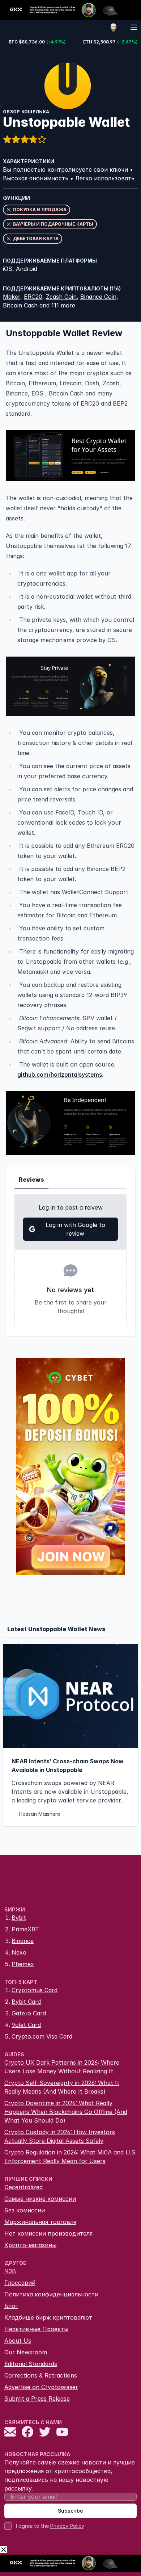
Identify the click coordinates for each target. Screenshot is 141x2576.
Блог (11, 2306)
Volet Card (26, 2025)
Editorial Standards (31, 2364)
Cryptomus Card (35, 1990)
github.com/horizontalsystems (60, 1075)
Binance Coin (98, 297)
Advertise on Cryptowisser (41, 2387)
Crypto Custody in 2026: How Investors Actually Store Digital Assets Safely (60, 2136)
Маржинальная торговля (40, 2222)
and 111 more (57, 305)
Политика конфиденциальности (51, 2294)
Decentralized (23, 2187)
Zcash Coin (61, 297)
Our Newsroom (26, 2352)
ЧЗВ (10, 2271)
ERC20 (33, 297)
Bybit (19, 1918)
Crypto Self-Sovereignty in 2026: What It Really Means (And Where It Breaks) (62, 2087)
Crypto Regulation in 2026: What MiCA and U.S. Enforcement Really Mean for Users (70, 2157)
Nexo (19, 1952)
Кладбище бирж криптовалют (48, 2317)
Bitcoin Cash (20, 305)
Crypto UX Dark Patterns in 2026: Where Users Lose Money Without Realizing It (62, 2067)
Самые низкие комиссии (40, 2199)
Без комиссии (25, 2210)
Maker (12, 297)
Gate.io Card (29, 2013)
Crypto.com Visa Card (42, 2036)
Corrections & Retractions (41, 2375)
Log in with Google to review (75, 1229)
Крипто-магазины (30, 2245)
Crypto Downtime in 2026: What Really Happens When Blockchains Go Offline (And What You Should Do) (66, 2112)
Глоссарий (20, 2283)
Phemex (23, 1964)
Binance (23, 1941)
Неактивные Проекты (36, 2329)
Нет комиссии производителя (48, 2233)
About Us (18, 2341)
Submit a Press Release (37, 2399)
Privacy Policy (67, 2526)
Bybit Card (26, 2002)
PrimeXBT (25, 1929)
